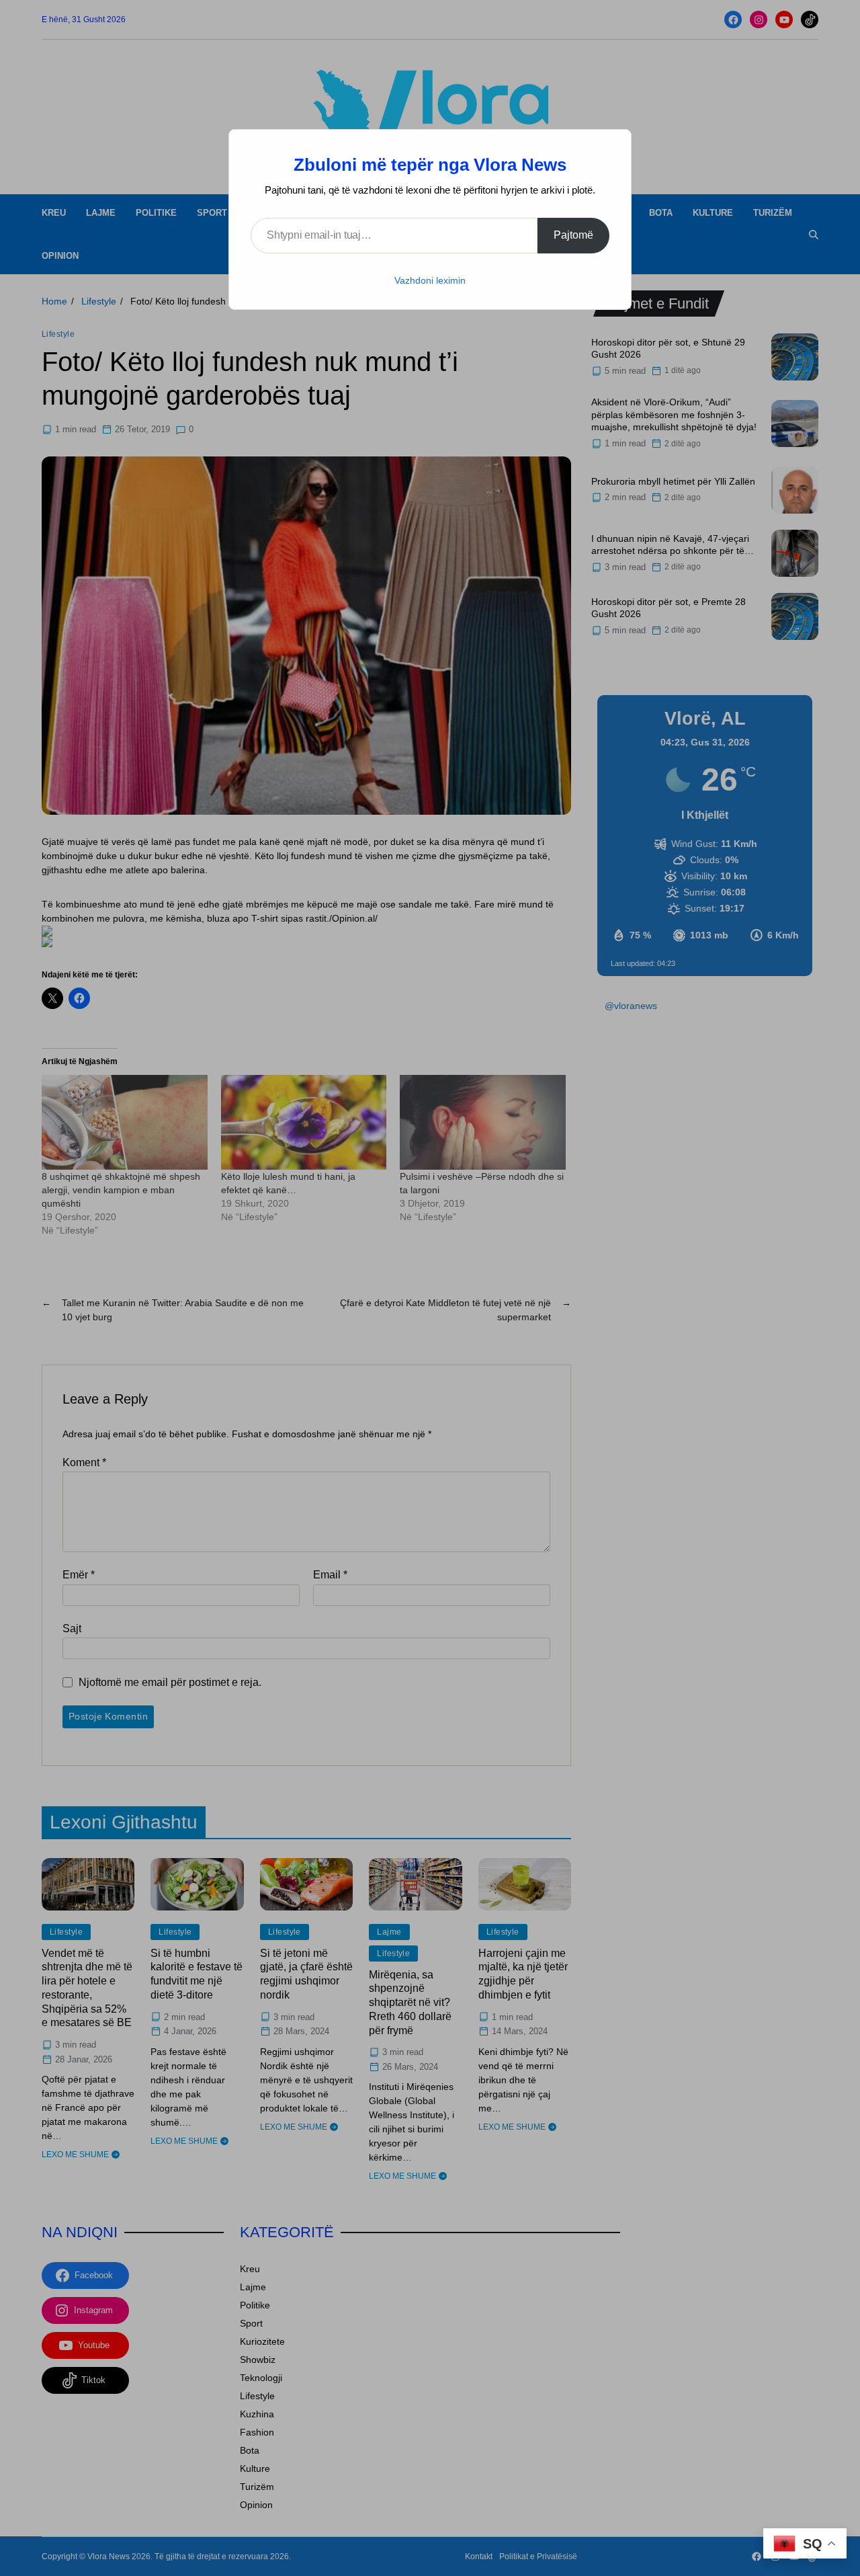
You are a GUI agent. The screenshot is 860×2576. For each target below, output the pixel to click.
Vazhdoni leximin (430, 280)
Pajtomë (573, 235)
